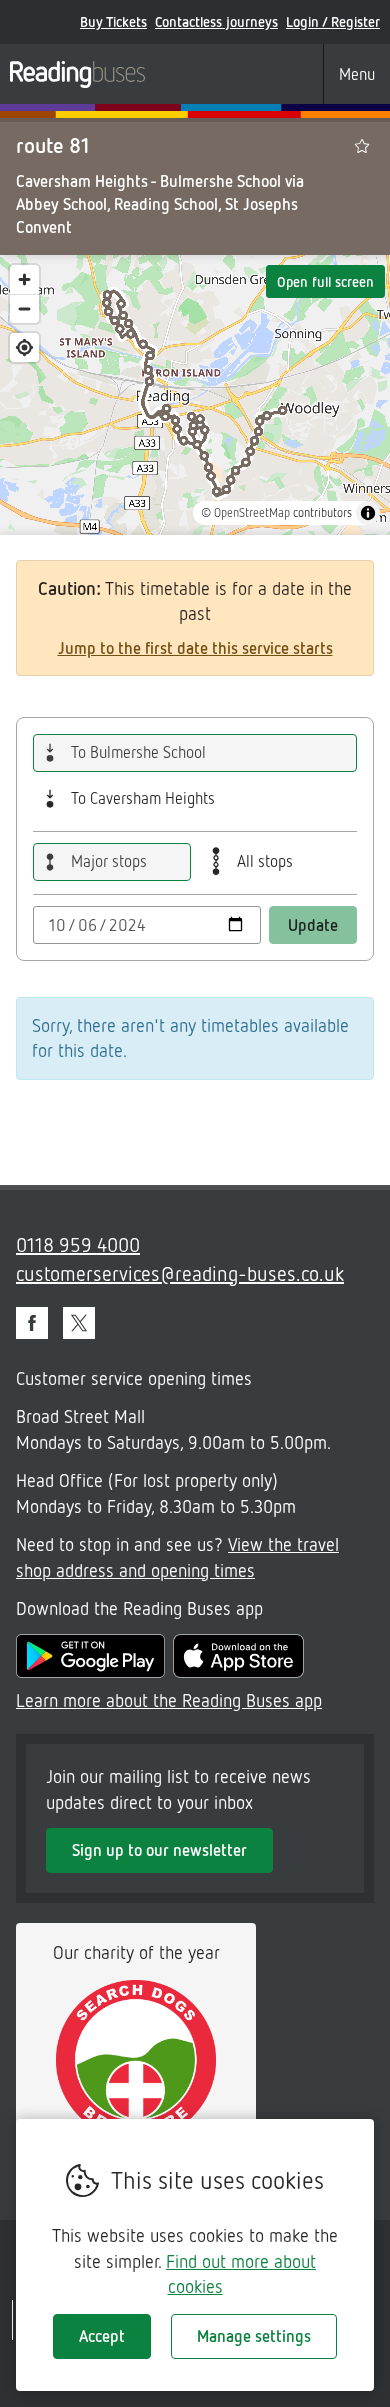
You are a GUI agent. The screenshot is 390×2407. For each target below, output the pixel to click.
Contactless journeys (216, 21)
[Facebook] (32, 1323)
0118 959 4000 (78, 1244)
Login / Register (333, 21)
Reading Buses (77, 74)
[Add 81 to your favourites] (362, 146)
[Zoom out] (24, 308)
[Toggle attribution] (368, 513)
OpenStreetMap (252, 512)
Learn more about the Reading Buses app (169, 1700)
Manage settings (254, 2336)
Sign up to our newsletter (159, 1850)
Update (313, 925)
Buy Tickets (113, 21)
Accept (102, 2336)
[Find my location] (24, 347)
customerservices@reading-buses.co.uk (180, 1273)
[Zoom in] (24, 279)
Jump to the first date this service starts (195, 648)
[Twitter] (79, 1323)
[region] (195, 395)
